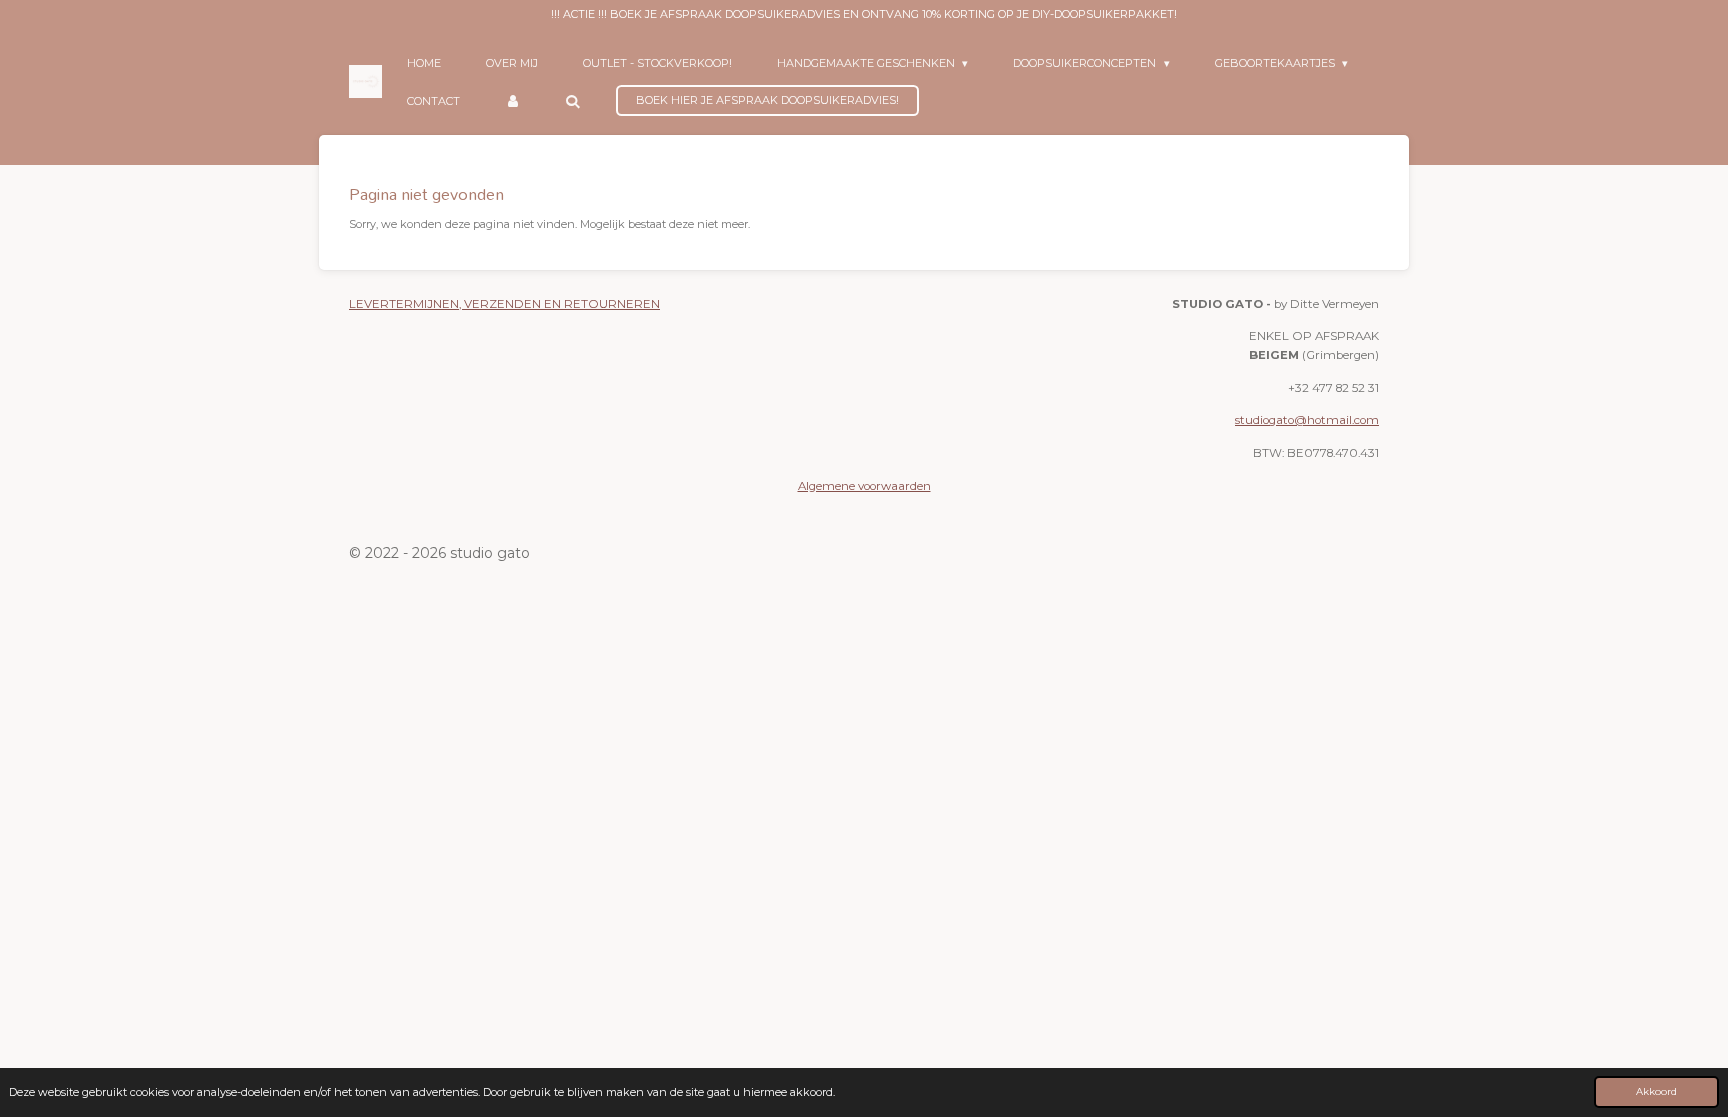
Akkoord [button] (1656, 1091)
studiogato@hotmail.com (1307, 420)
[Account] (512, 101)
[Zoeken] (572, 101)
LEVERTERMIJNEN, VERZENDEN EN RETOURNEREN (504, 304)
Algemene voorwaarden (864, 486)
